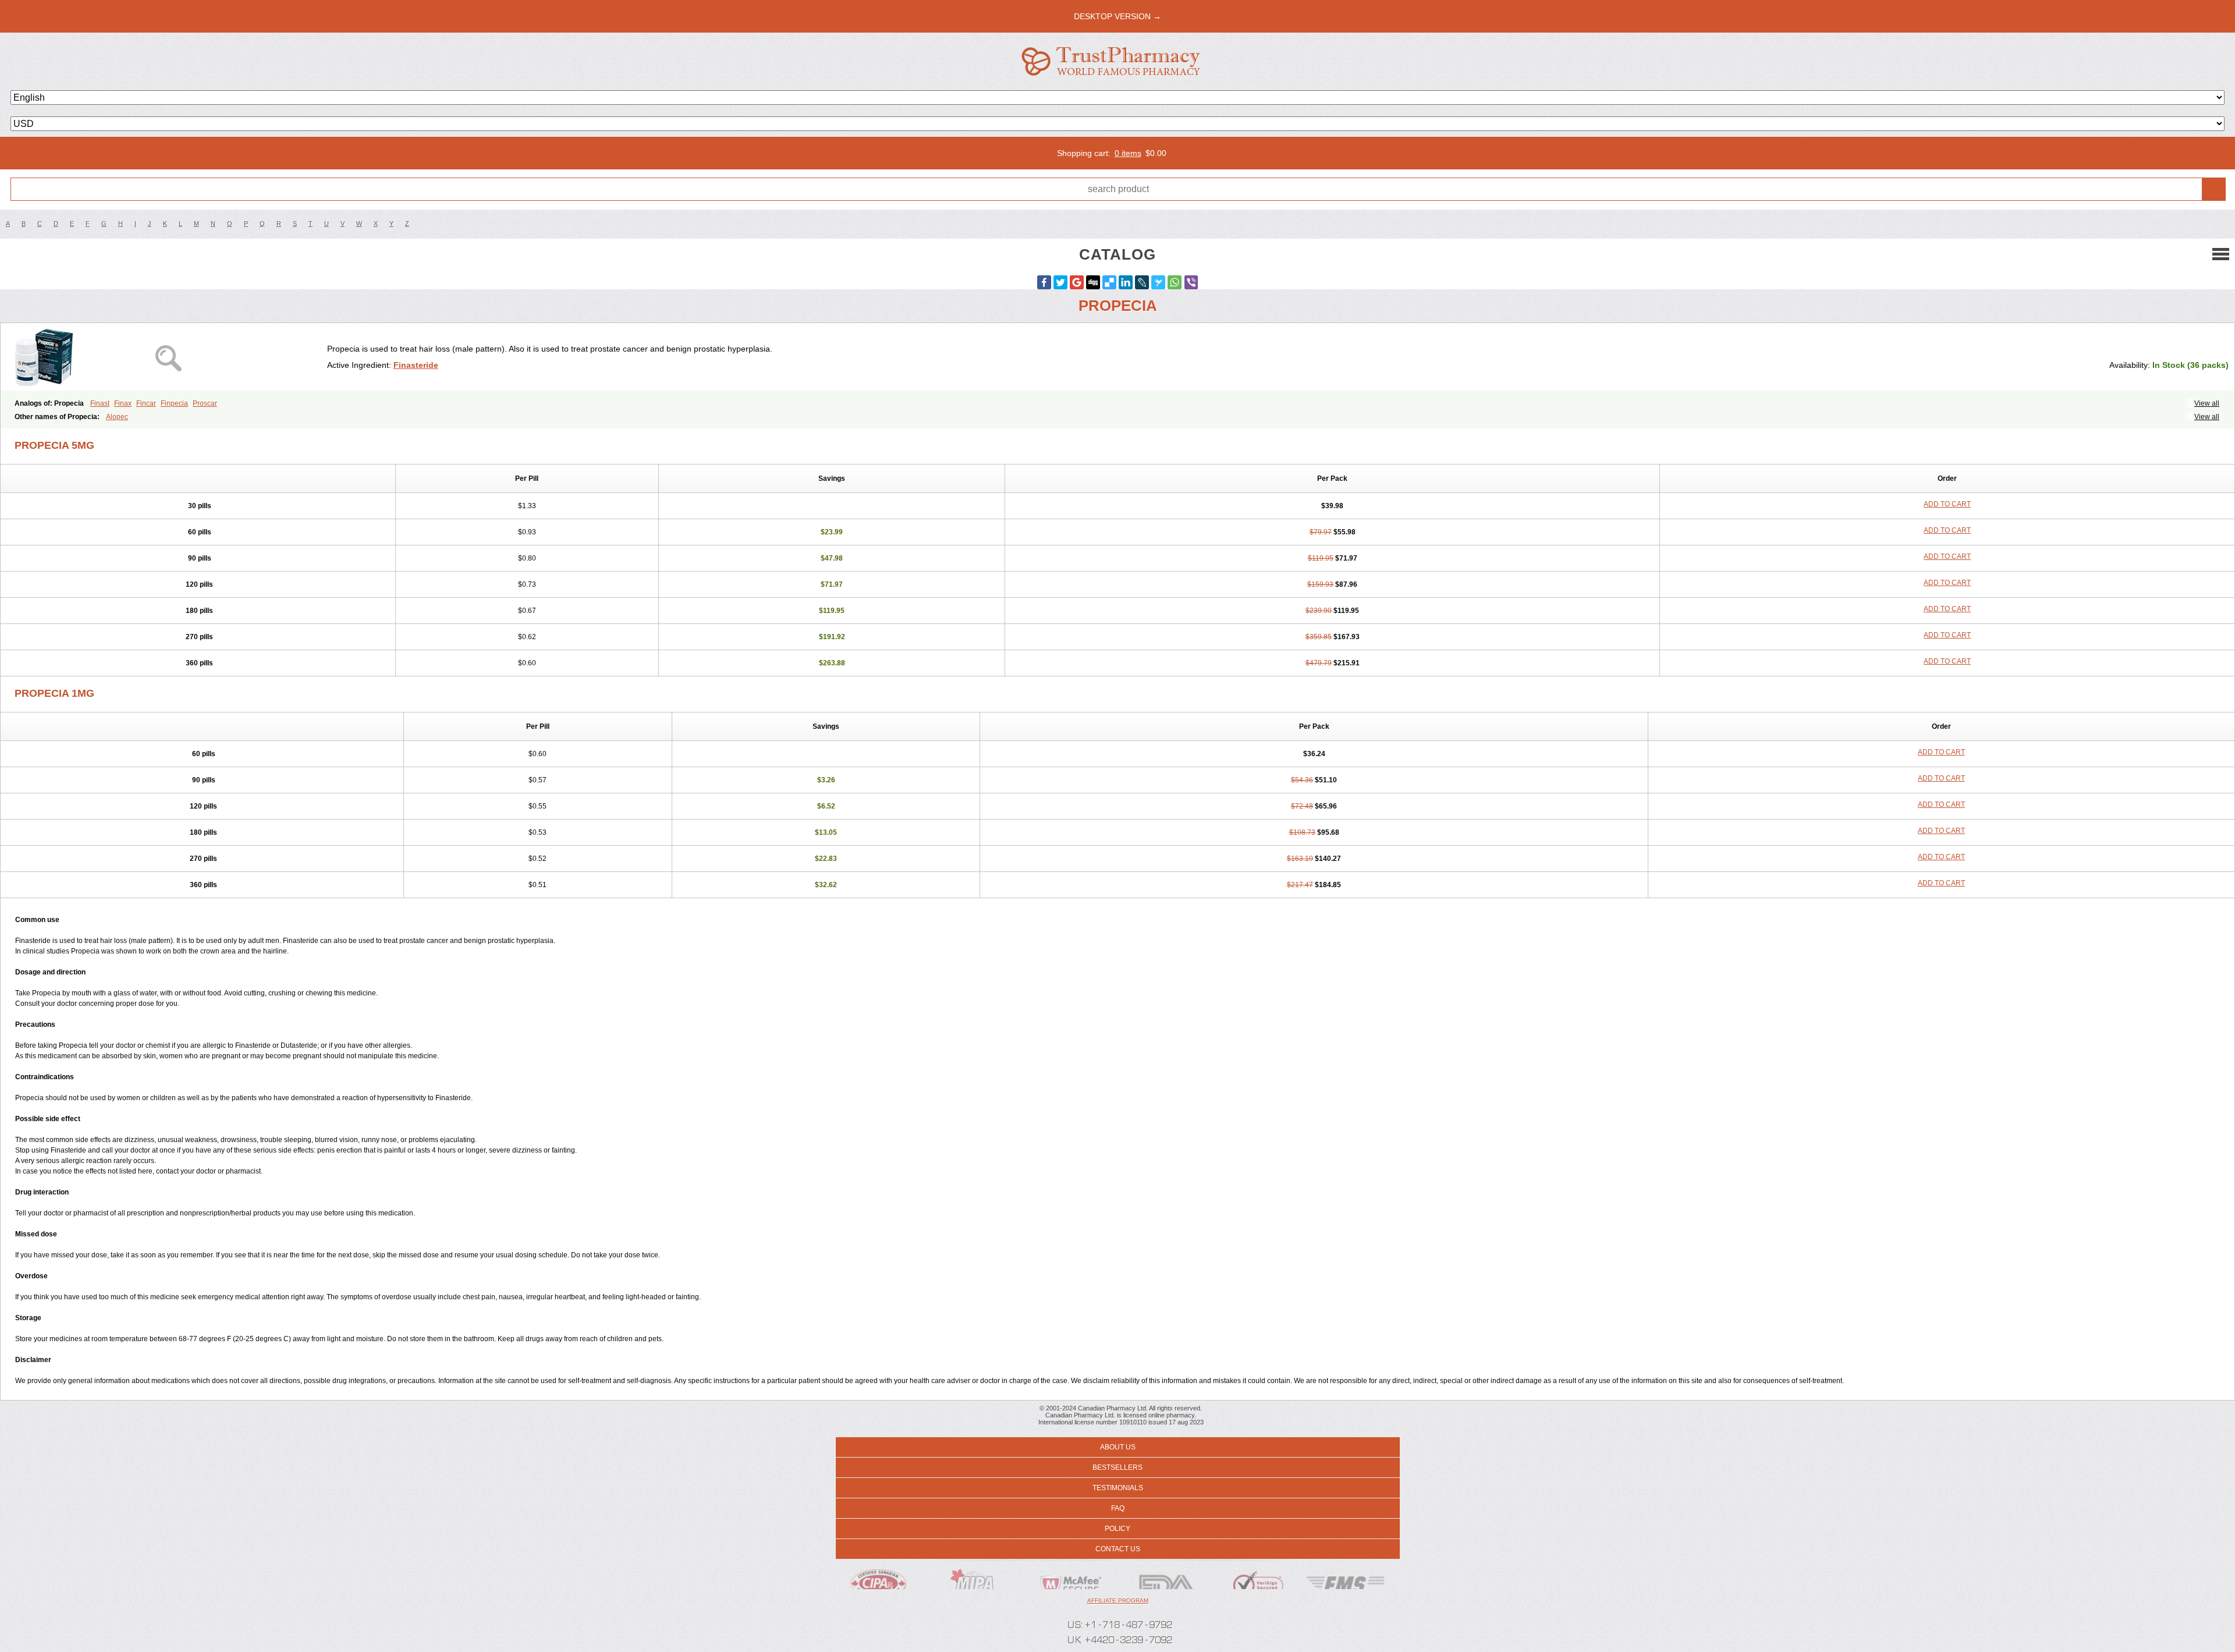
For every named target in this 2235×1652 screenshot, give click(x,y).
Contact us (1118, 1549)
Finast (100, 403)
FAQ (1118, 1508)
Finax (123, 403)
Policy (1117, 1529)
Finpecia (174, 403)
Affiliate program (1118, 1600)
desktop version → (1117, 16)
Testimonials (1118, 1488)
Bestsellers (1117, 1467)
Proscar (205, 403)
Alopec (117, 417)
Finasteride (416, 365)
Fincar (146, 403)
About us (1118, 1447)
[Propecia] (168, 357)
